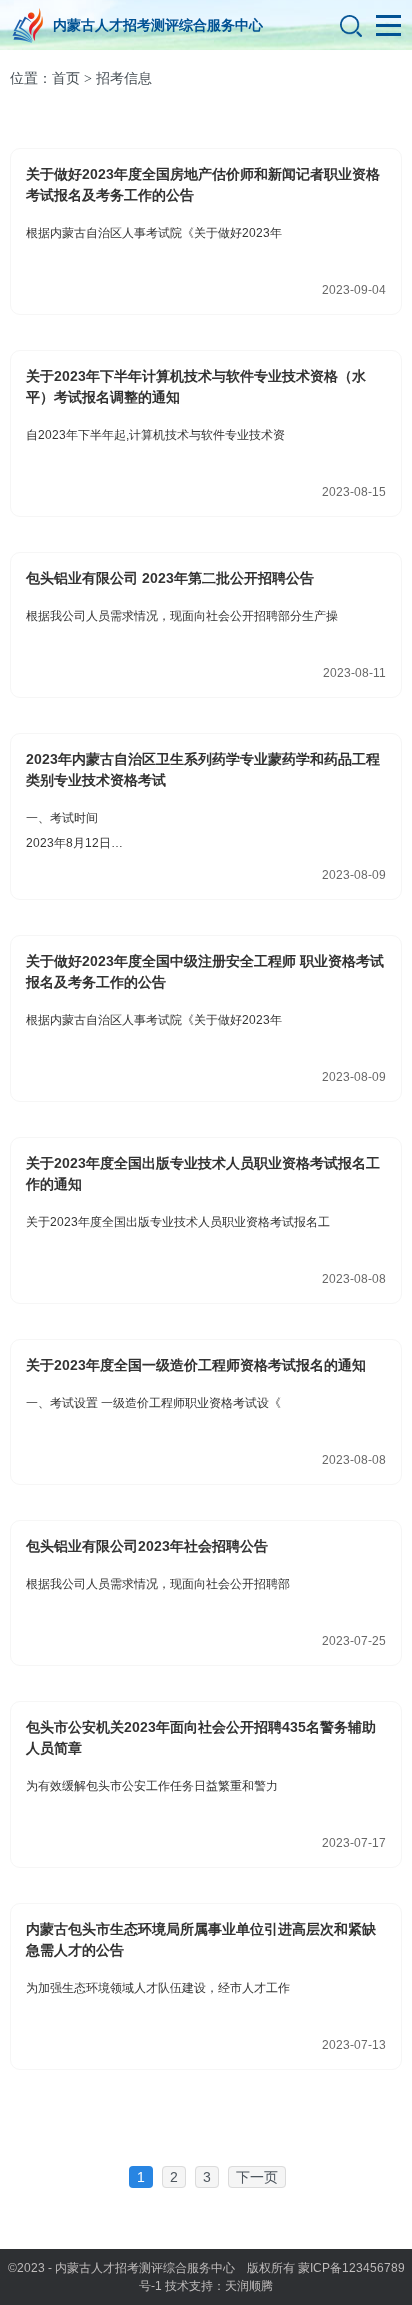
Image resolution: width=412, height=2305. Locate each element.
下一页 (257, 2177)
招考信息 (124, 78)
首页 (66, 78)
